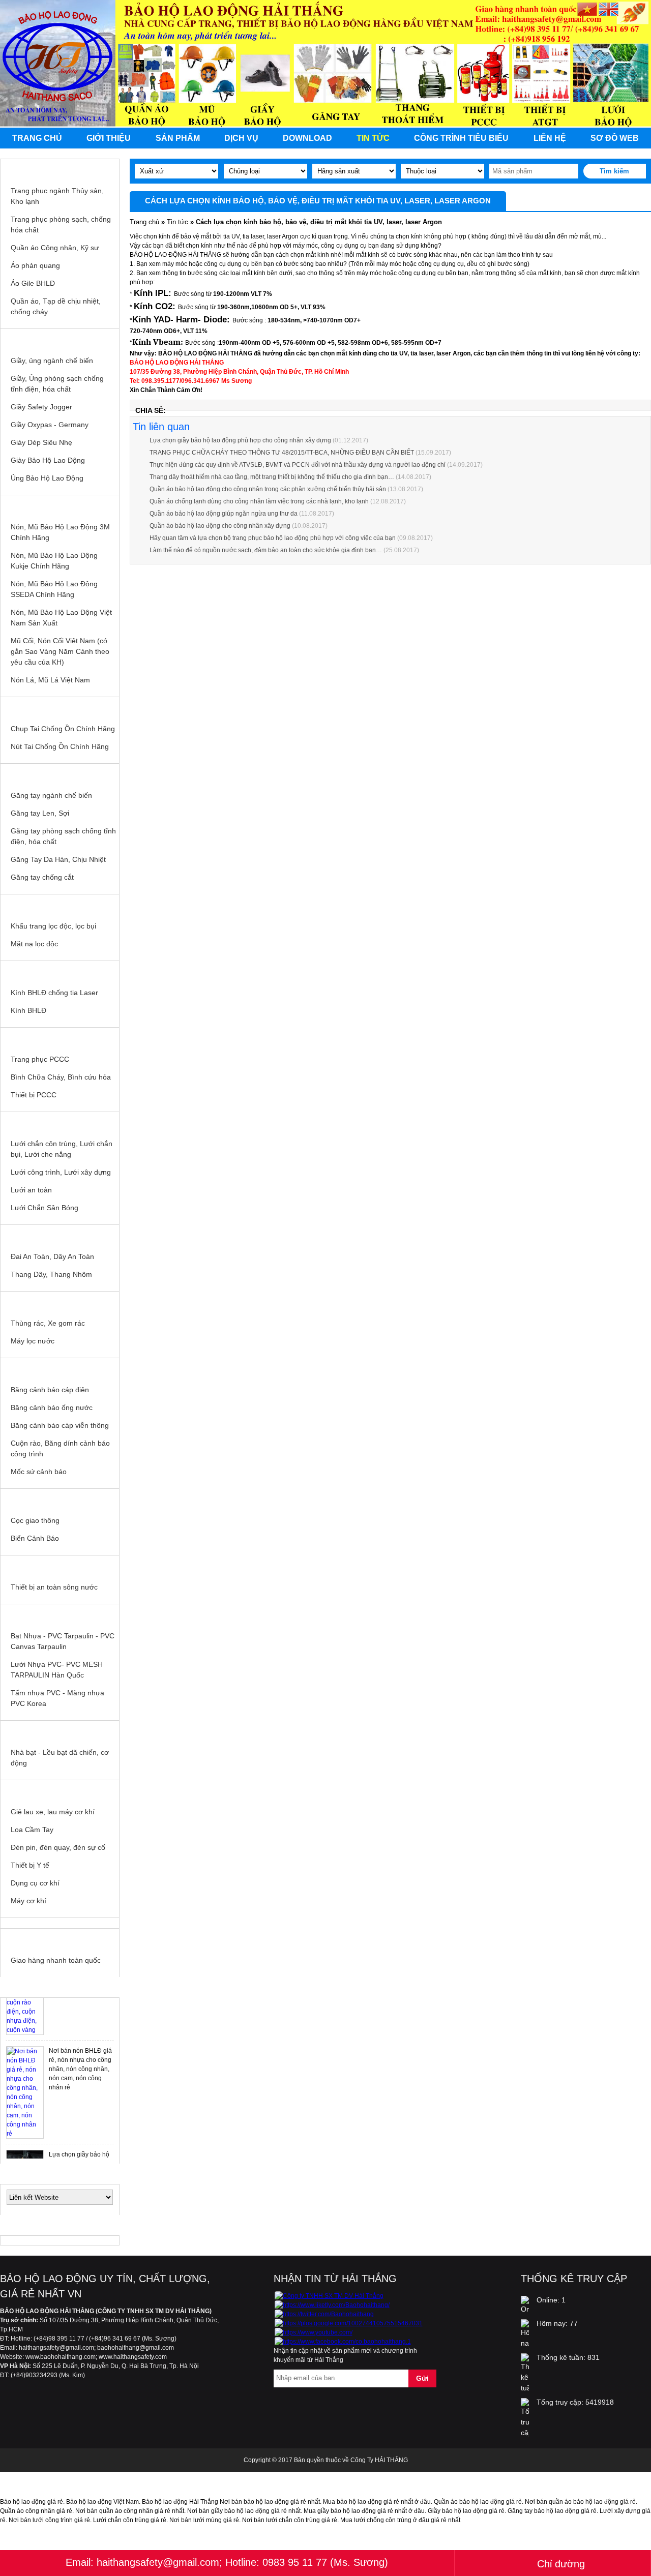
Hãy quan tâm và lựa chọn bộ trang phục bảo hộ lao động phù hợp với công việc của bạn (273, 538)
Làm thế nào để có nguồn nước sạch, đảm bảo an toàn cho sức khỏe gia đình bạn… (266, 550)
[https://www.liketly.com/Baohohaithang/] (332, 2305)
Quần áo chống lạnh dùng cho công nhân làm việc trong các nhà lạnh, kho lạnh (259, 501)
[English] (609, 10)
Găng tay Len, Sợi (40, 813)
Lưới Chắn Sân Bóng (45, 1208)
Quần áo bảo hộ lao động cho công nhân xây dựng (220, 526)
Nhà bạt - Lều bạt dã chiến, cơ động (60, 1758)
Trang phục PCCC (40, 1059)
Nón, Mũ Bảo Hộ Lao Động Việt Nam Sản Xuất (61, 618)
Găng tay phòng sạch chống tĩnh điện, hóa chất (63, 836)
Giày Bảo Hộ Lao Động (48, 460)
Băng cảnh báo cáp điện (50, 1390)
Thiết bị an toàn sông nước (54, 1587)
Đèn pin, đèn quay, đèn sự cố (58, 1847)
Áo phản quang (35, 265)
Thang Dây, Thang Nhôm (51, 1274)
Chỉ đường (561, 2564)
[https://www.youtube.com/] (314, 2332)
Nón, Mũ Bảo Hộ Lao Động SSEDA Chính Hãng (54, 589)
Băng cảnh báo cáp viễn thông (60, 1425)
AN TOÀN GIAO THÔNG (60, 1499)
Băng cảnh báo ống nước (52, 1407)
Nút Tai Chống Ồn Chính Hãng (60, 746)
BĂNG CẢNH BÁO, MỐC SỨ (60, 1368)
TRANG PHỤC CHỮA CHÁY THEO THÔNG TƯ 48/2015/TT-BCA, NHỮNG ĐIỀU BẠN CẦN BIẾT (282, 453)
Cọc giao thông (35, 1520)
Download (307, 138)
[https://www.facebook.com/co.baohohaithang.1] (343, 2342)
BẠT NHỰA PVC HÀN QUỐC (60, 1614)
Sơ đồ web (615, 138)
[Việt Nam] (587, 10)
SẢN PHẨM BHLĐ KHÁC (60, 1790)
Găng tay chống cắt (42, 877)
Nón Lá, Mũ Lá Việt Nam (50, 680)
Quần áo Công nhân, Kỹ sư (55, 248)
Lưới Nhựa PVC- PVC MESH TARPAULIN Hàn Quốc (57, 1670)
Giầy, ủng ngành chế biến (52, 361)
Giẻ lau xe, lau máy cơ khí (53, 1812)
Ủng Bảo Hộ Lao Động (47, 478)
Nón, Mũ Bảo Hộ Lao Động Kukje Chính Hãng (54, 561)
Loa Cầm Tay (32, 1830)
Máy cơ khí (28, 1901)
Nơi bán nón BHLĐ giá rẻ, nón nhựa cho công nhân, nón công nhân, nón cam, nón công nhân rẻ (80, 2064)
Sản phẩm (178, 138)
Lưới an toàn (31, 1190)
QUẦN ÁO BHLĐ (60, 169)
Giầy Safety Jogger (41, 407)
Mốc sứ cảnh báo (39, 1472)
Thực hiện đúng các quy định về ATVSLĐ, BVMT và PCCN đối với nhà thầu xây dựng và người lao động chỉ (298, 465)
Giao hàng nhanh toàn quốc (56, 1960)
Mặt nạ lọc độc (34, 944)
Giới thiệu (109, 138)
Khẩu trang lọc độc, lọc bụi (53, 926)
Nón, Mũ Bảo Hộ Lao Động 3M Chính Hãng (60, 532)
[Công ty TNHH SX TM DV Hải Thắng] (329, 2296)
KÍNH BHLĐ (60, 971)
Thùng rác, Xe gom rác (48, 1323)
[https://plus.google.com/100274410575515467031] (349, 2323)
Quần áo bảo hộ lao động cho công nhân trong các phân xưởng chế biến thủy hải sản (268, 489)
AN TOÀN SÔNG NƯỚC (60, 1566)
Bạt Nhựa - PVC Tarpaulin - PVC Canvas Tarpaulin (63, 1641)
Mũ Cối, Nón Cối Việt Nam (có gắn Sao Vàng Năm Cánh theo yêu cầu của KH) (60, 651)
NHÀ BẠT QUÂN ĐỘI (60, 1731)
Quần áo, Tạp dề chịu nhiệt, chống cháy (56, 306)
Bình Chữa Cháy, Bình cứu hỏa (61, 1077)
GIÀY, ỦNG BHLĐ (60, 339)
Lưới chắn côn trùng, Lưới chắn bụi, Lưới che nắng (62, 1149)
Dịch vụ (241, 138)
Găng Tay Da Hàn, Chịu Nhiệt (58, 859)
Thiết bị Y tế (30, 1865)
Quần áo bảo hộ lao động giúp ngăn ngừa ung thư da (224, 514)
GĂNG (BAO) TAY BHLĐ (60, 774)
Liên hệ (550, 138)
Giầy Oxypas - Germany (50, 425)
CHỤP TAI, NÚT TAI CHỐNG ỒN (60, 707)
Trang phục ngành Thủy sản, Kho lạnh (57, 196)
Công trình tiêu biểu (461, 138)
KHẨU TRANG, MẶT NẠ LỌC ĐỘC (60, 905)
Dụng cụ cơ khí (35, 1883)
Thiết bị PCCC (34, 1095)
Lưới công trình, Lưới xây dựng (61, 1172)
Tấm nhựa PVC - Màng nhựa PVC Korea (57, 1698)
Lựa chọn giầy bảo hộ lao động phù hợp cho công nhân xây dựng (240, 440)
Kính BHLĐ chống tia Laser (54, 993)
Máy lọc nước (33, 1341)
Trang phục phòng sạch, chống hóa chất (61, 224)
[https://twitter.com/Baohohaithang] (324, 2314)
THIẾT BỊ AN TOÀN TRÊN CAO (60, 1235)
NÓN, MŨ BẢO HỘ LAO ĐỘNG (60, 505)
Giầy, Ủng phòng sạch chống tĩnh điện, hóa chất (57, 384)
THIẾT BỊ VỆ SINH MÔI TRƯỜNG (60, 1302)
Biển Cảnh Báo (35, 1538)
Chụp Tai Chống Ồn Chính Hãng (63, 729)
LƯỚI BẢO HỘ (60, 1122)
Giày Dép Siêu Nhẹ (41, 442)
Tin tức (373, 138)
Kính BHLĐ (28, 1010)
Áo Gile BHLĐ (33, 283)
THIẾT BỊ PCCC (60, 1038)
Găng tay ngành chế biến (51, 795)
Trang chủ (37, 138)
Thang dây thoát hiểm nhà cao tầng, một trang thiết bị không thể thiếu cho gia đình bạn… (272, 477)
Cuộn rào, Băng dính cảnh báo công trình (60, 1448)
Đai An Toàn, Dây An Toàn (52, 1256)
